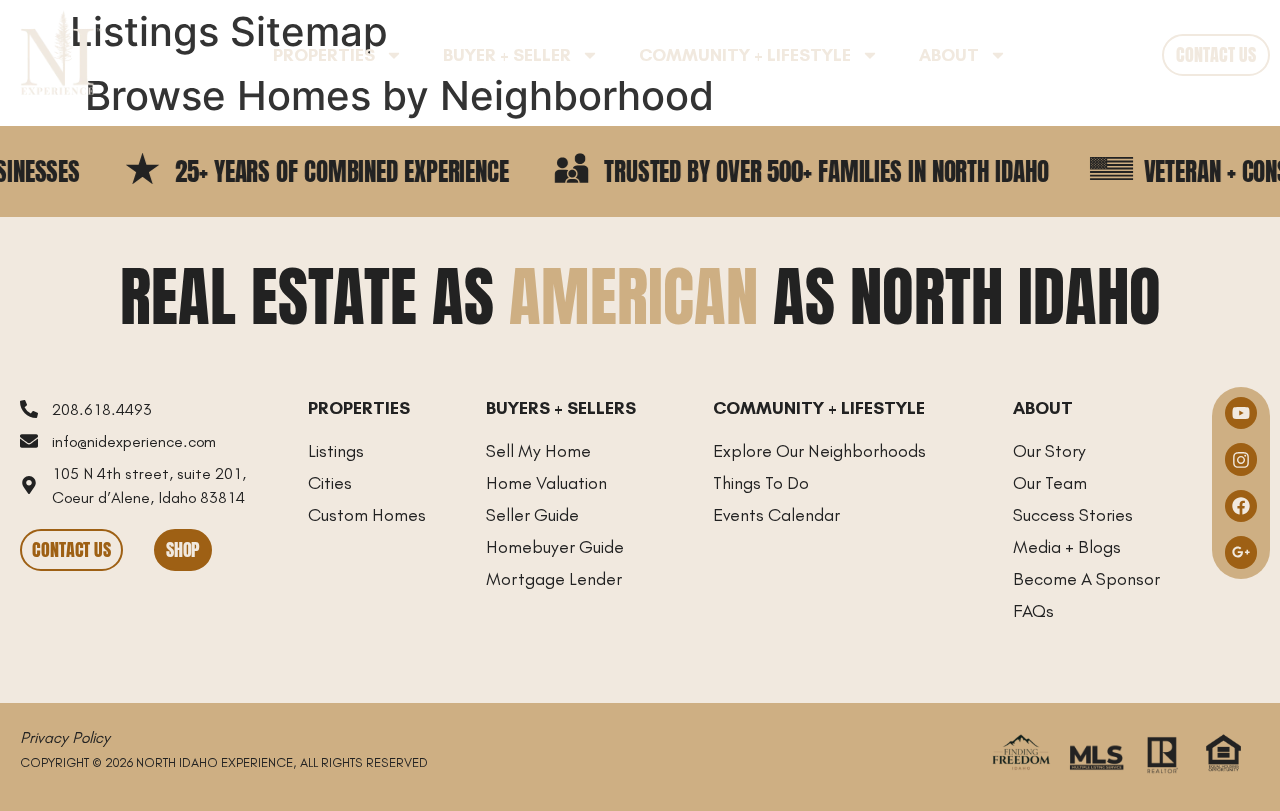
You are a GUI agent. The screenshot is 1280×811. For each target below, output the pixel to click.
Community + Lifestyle (745, 54)
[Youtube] (1241, 413)
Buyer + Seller (507, 54)
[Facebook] (1241, 506)
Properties (324, 54)
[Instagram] (1241, 459)
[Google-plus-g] (1241, 552)
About (949, 54)
